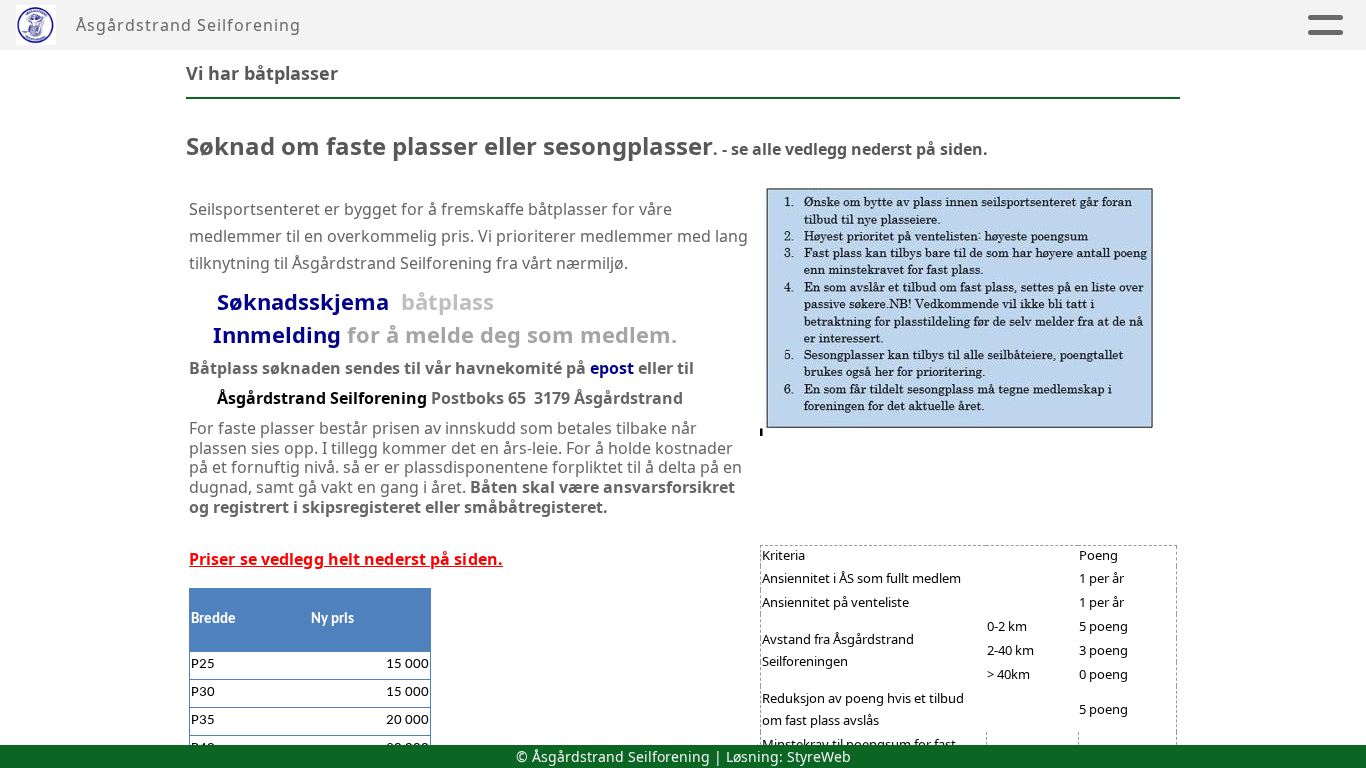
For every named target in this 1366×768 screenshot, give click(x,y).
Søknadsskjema (303, 301)
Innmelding (277, 334)
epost (612, 368)
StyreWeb (819, 756)
